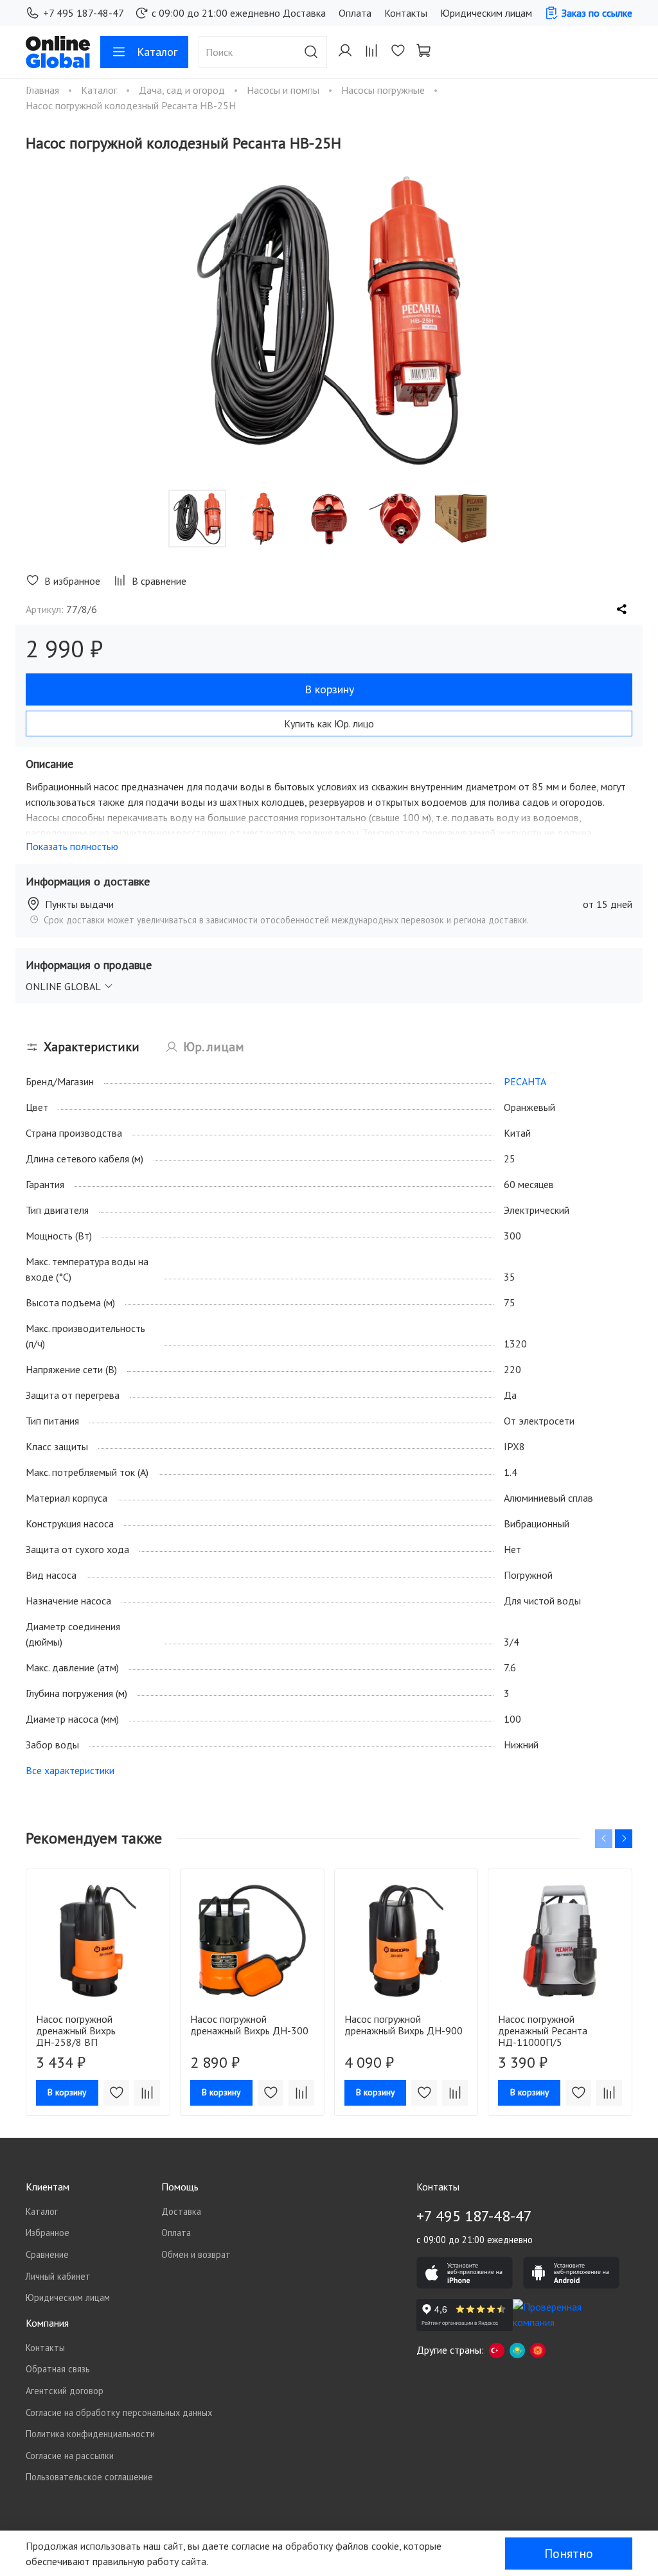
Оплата (355, 13)
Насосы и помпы (284, 90)
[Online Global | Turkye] (497, 2350)
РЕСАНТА (525, 1081)
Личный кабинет (58, 2276)
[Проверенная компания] (561, 2315)
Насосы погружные (384, 90)
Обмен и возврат (196, 2254)
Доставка (304, 13)
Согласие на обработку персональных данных (119, 2412)
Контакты (406, 13)
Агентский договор (65, 2391)
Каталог (157, 52)
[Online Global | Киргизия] (538, 2350)
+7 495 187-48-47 (84, 13)
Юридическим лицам (486, 13)
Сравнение (47, 2254)
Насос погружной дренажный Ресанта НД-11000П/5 (543, 2030)
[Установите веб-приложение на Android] (571, 2273)
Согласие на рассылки (70, 2456)
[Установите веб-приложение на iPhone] (465, 2273)
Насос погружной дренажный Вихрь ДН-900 (404, 2025)
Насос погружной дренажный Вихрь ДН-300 (249, 2025)
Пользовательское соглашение (89, 2477)
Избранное (48, 2233)
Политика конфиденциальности (90, 2434)
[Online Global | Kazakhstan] (517, 2350)
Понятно (569, 2554)
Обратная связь (58, 2369)
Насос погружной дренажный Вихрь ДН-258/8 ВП (76, 2030)
